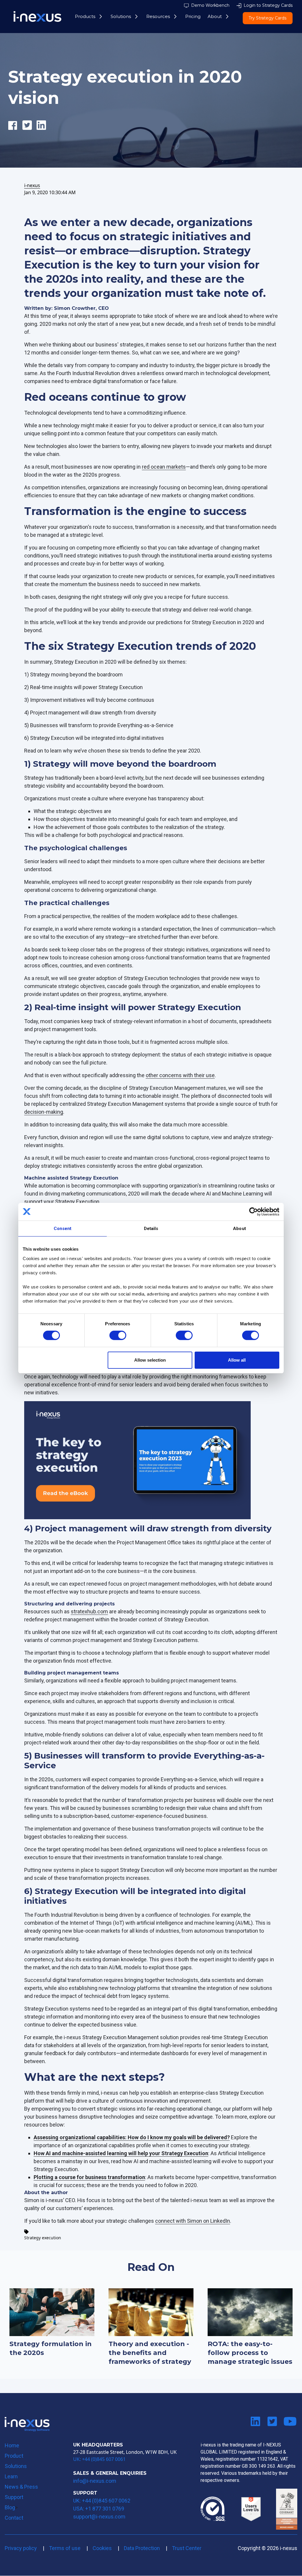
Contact (14, 2518)
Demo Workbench (210, 5)
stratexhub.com (89, 1611)
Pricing (193, 16)
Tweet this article (29, 132)
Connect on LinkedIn (255, 2422)
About (215, 16)
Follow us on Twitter (272, 2422)
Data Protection (142, 2548)
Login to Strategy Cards (268, 5)
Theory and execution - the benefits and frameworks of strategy (150, 2353)
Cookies (102, 2548)
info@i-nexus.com (95, 2481)
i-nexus (32, 185)
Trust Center (187, 2548)
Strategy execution (43, 2238)
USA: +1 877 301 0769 (99, 2509)
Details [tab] (151, 1228)
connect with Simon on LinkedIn (193, 2221)
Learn (11, 2476)
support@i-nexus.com (99, 2517)
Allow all (237, 1360)
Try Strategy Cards (267, 18)
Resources (158, 16)
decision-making (44, 1112)
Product (14, 2456)
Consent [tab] (63, 1228)
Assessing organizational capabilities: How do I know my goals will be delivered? (132, 2137)
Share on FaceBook (15, 132)
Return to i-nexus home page (27, 2424)
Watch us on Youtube (289, 2422)
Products (85, 16)
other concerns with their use (180, 1075)
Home (12, 2445)
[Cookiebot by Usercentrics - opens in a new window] (253, 1211)
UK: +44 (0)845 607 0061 (99, 2459)
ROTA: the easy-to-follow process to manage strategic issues (250, 2353)
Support (14, 2497)
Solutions (121, 16)
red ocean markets (164, 467)
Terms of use (65, 2548)
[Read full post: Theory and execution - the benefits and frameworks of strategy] (151, 2312)
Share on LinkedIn (44, 132)
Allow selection (150, 1360)
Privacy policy (21, 2548)
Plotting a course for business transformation (89, 2177)
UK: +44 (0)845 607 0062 (102, 2501)
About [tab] (239, 1228)
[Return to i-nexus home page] (37, 17)
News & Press (21, 2487)
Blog (10, 2507)
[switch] (118, 1335)
